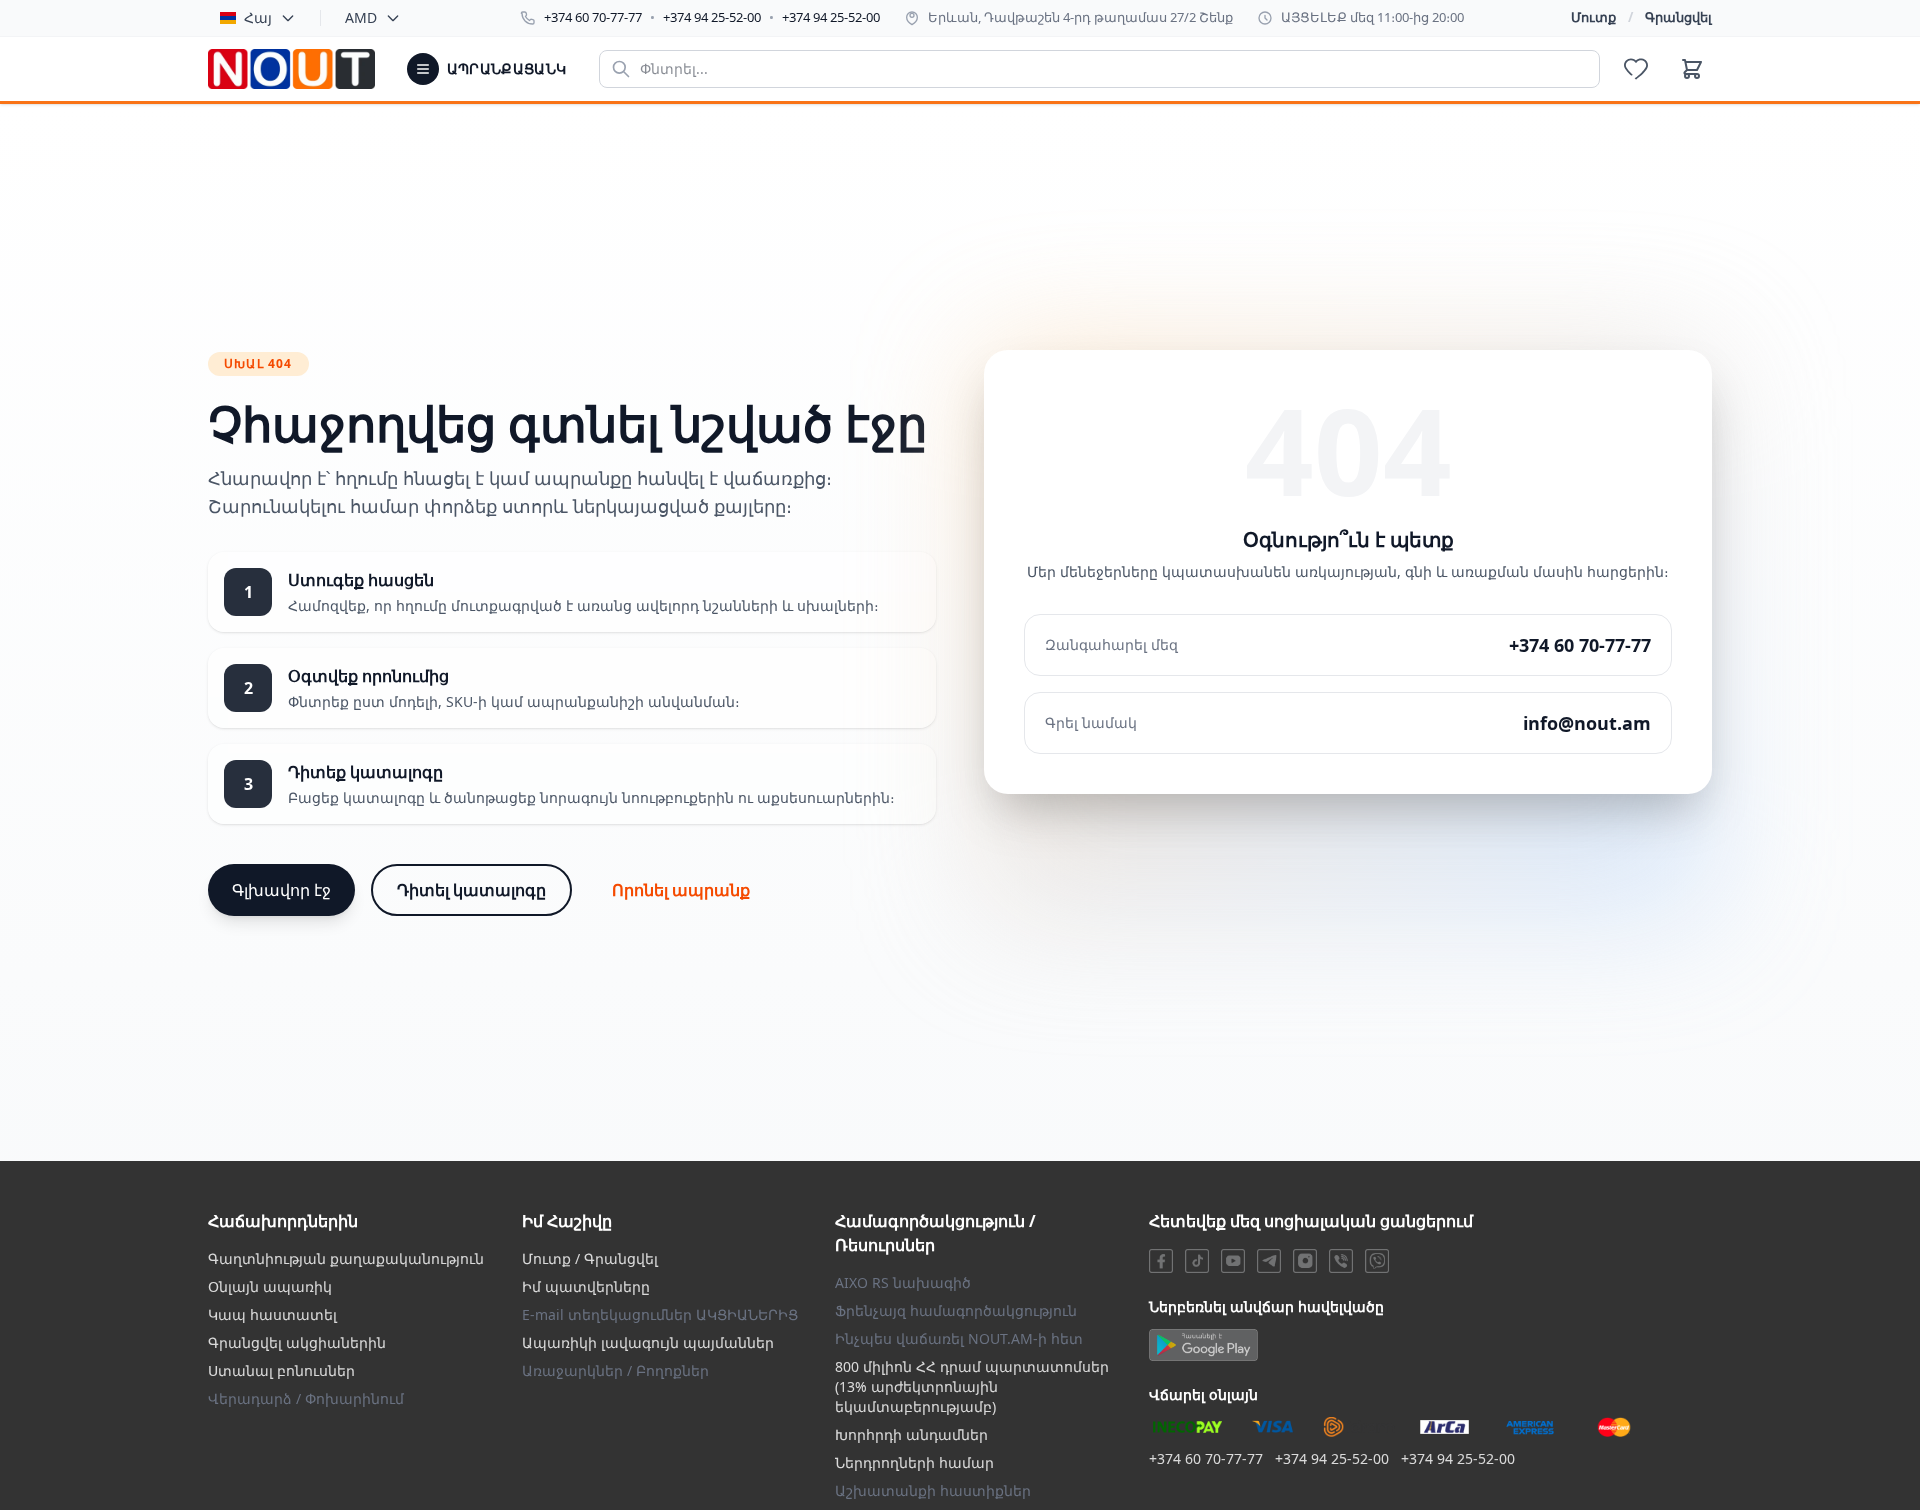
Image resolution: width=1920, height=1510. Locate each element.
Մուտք (1593, 17)
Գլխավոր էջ (281, 890)
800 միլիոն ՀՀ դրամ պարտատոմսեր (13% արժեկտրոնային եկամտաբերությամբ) (972, 1386)
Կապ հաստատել (272, 1314)
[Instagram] (1305, 1261)
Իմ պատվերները (586, 1286)
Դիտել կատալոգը (471, 890)
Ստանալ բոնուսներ (281, 1370)
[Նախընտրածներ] (1636, 69)
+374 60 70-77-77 (593, 17)
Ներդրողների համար (914, 1462)
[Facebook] (1161, 1261)
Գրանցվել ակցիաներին (297, 1342)
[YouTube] (1233, 1261)
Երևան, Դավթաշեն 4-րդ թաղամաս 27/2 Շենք (1080, 17)
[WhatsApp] (1377, 1261)
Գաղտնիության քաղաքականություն (346, 1258)
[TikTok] (1197, 1261)
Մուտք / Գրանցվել (590, 1258)
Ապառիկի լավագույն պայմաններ (648, 1342)
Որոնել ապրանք (681, 890)
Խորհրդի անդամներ (911, 1434)
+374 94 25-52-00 (712, 17)
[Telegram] (1269, 1261)
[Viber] (1341, 1261)
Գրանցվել (1678, 17)
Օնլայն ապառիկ (270, 1286)
